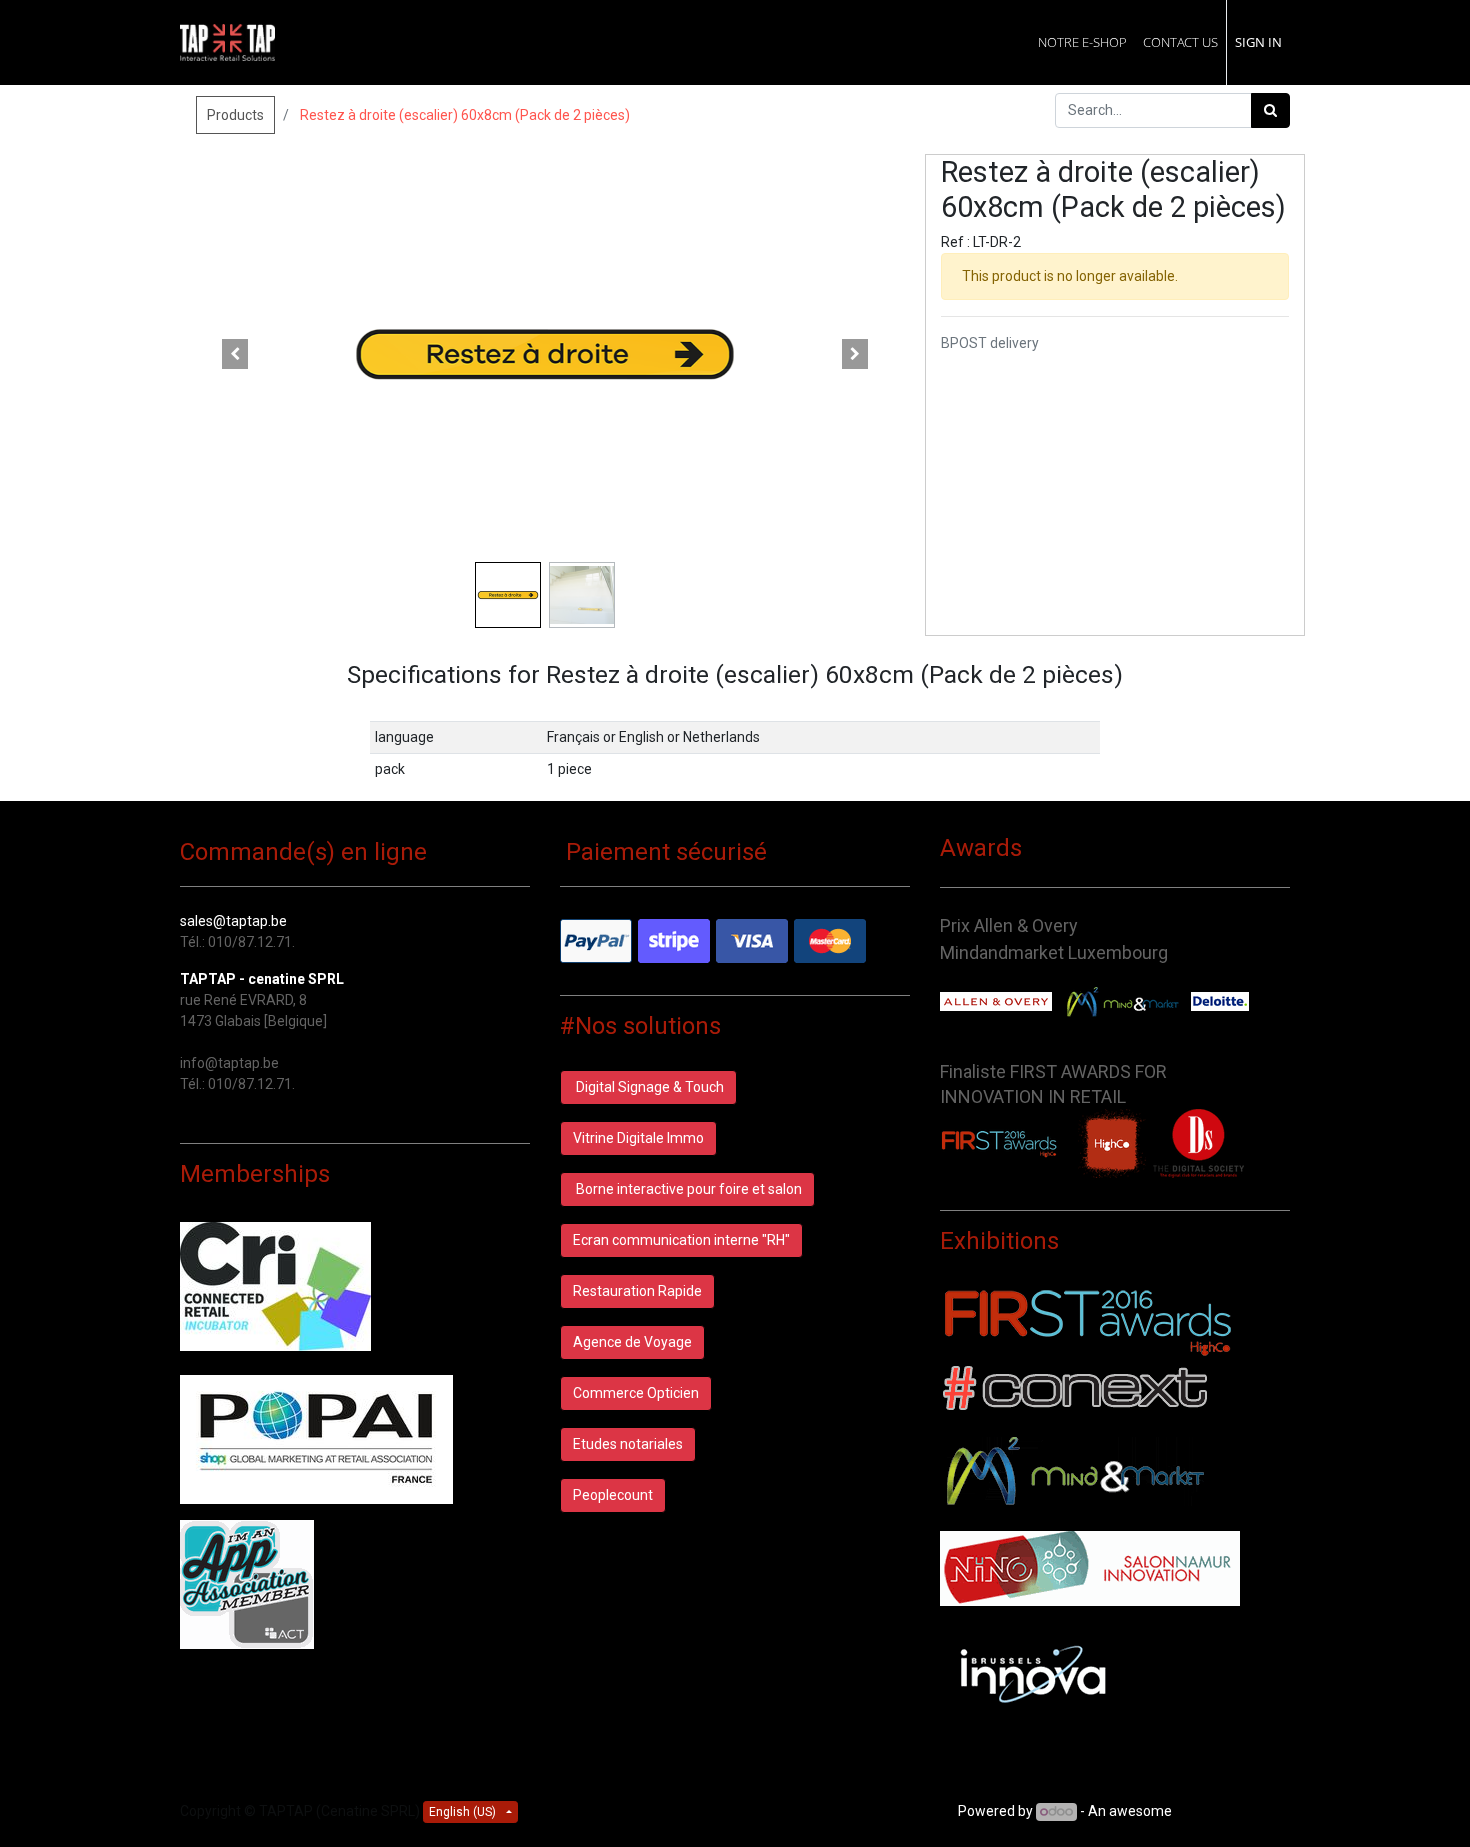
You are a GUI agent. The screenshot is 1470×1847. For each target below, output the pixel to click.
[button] (235, 354)
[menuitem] (1082, 42)
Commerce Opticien (636, 1393)
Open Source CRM (1232, 1811)
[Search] (1270, 110)
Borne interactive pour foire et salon (687, 1189)
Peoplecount (613, 1495)
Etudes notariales (628, 1444)
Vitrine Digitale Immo (638, 1138)
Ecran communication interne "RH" (681, 1240)
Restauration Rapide (637, 1291)
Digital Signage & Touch (648, 1087)
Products (235, 115)
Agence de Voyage (632, 1342)
